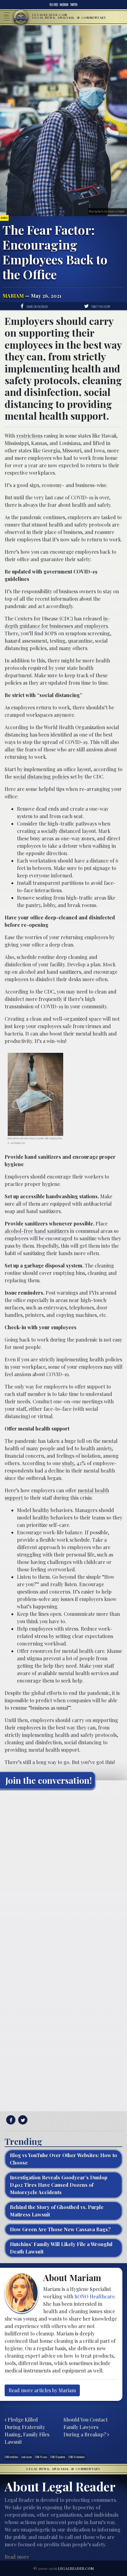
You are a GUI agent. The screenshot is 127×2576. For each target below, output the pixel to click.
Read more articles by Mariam (42, 2390)
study (68, 1463)
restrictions (29, 436)
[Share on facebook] (10, 2120)
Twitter (74, 5)
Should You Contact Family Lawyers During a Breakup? (86, 2427)
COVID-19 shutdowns (77, 2457)
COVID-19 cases (41, 2457)
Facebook (64, 5)
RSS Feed (54, 5)
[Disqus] (63, 1871)
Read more (17, 2557)
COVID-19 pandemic (58, 2457)
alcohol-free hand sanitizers (37, 1231)
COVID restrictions (11, 2457)
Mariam (13, 296)
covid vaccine (27, 2457)
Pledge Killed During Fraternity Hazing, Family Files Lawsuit (27, 2431)
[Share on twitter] (22, 2120)
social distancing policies (41, 777)
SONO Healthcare (95, 2296)
